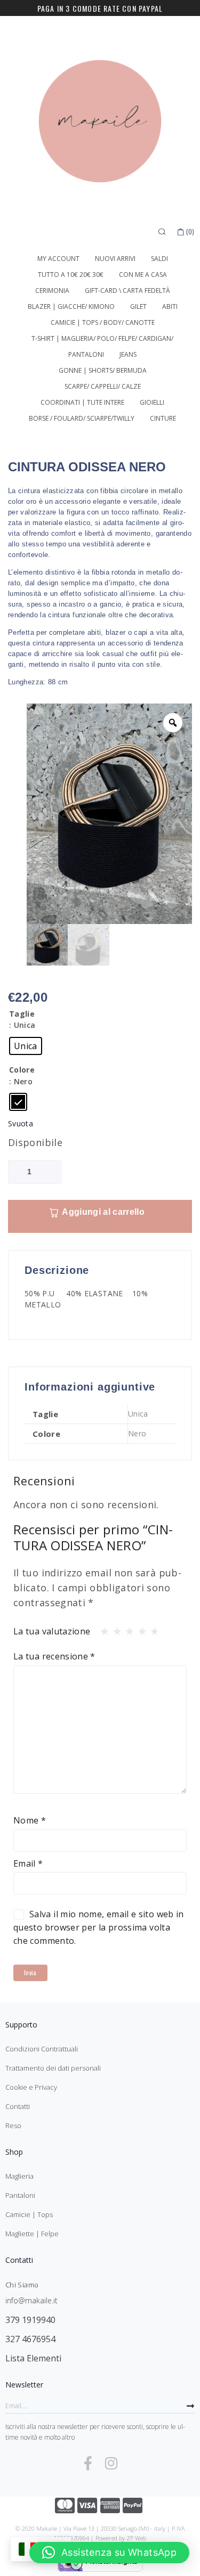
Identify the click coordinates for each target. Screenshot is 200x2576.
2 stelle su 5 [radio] (114, 1629)
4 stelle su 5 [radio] (139, 1629)
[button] (109, 2553)
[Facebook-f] (88, 2463)
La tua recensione (54, 1656)
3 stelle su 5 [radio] (126, 1629)
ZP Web (136, 2538)
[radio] (26, 1046)
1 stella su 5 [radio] (101, 1629)
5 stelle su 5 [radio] (151, 1629)
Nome (30, 1820)
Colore (22, 1070)
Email (28, 1863)
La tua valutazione (52, 1631)
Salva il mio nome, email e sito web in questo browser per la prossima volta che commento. (99, 1927)
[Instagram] (111, 2463)
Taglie (22, 1014)
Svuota (21, 1123)
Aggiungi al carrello (103, 1212)
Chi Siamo (22, 2285)
